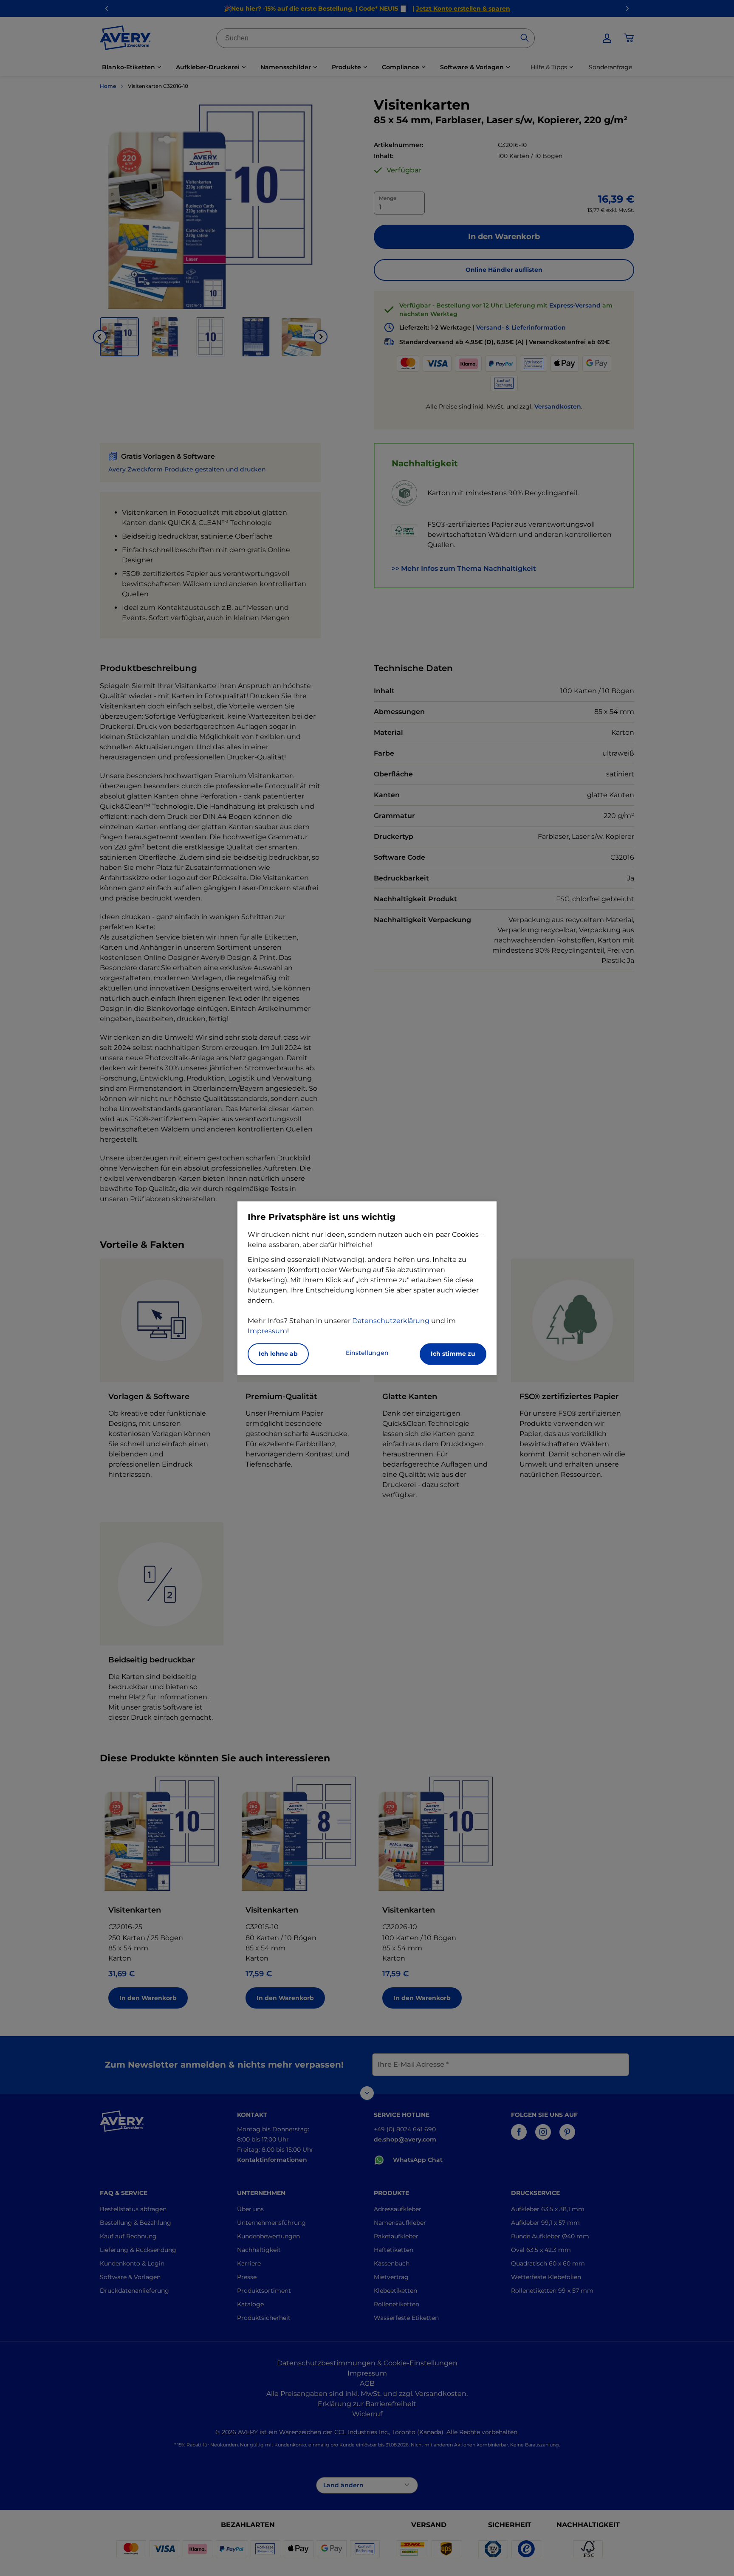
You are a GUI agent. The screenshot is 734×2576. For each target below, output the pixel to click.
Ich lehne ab (278, 1354)
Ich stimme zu (453, 1354)
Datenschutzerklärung (391, 1321)
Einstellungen (367, 1353)
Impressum (267, 1331)
